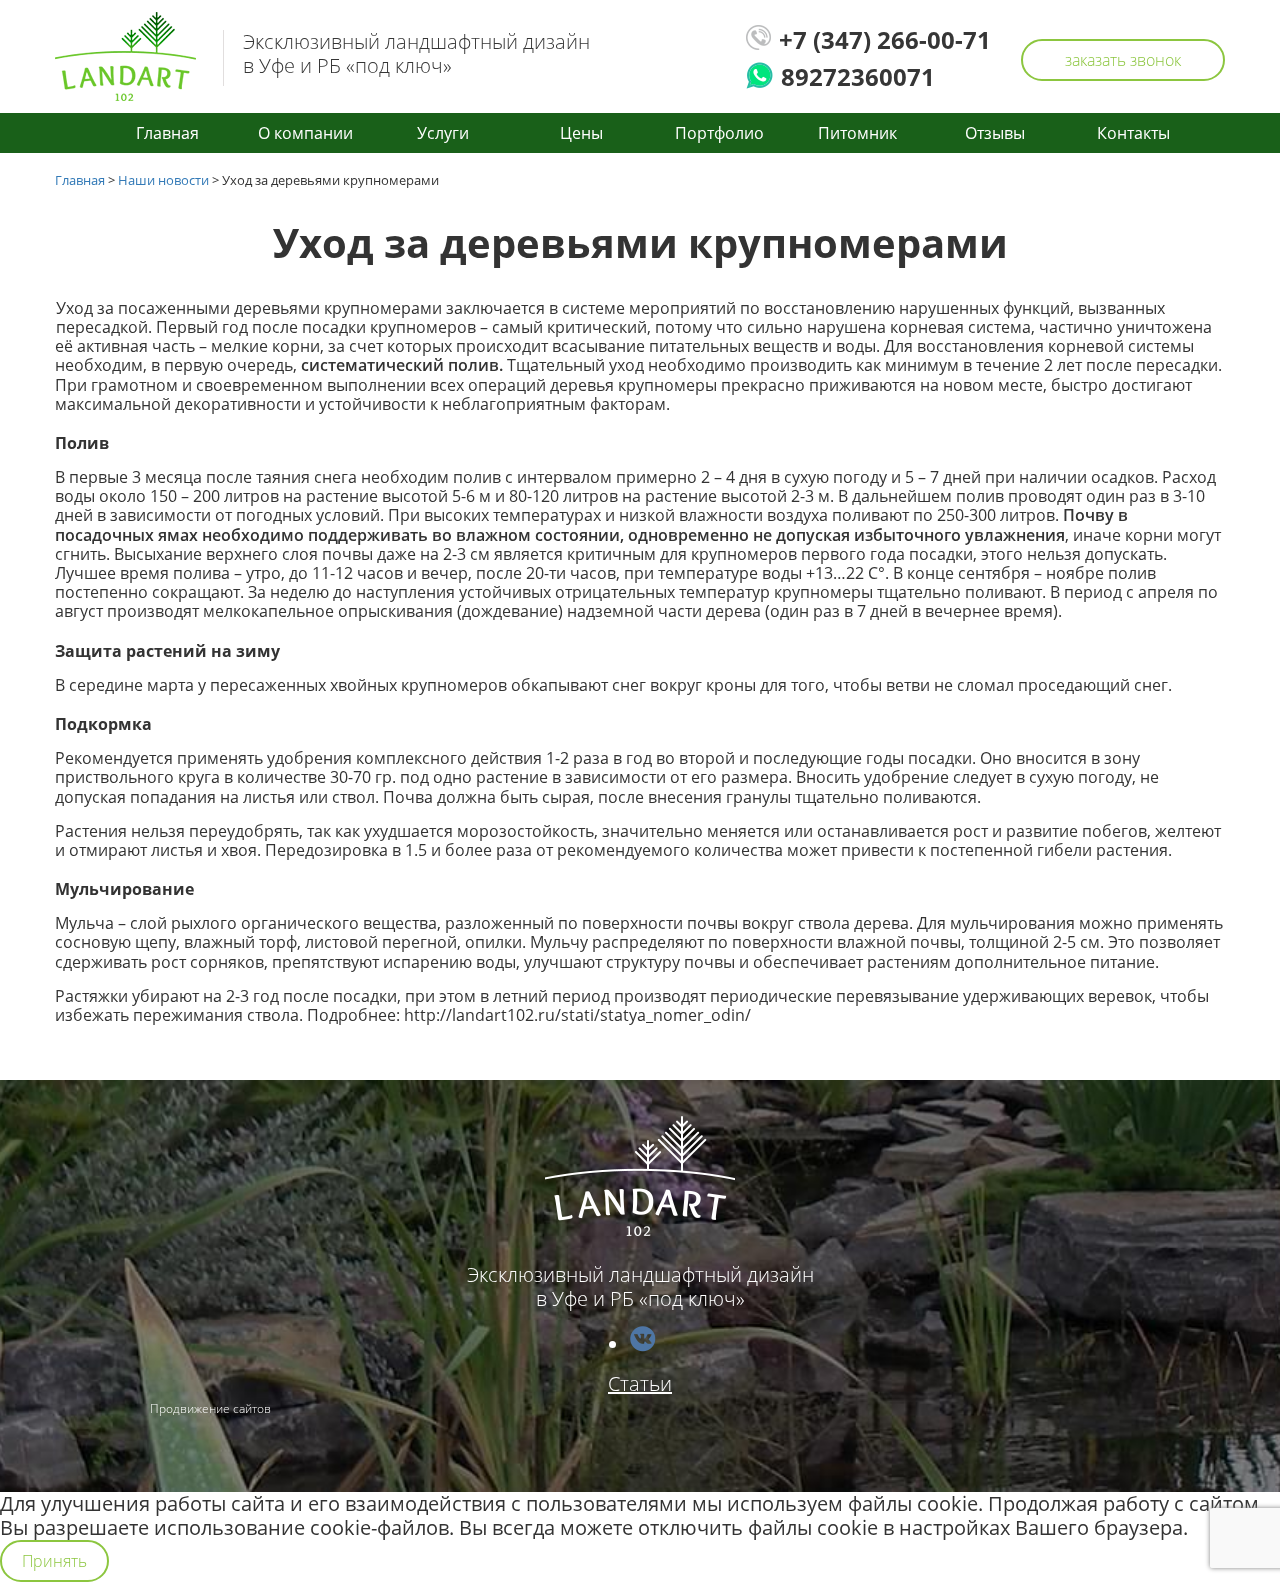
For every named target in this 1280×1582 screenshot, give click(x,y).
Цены (581, 133)
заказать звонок (1123, 60)
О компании (305, 133)
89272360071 (858, 77)
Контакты (1133, 133)
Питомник (857, 133)
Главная (167, 133)
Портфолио (719, 133)
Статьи (640, 1383)
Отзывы (995, 133)
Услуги (443, 133)
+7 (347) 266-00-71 (885, 40)
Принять (54, 1561)
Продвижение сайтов (210, 1408)
